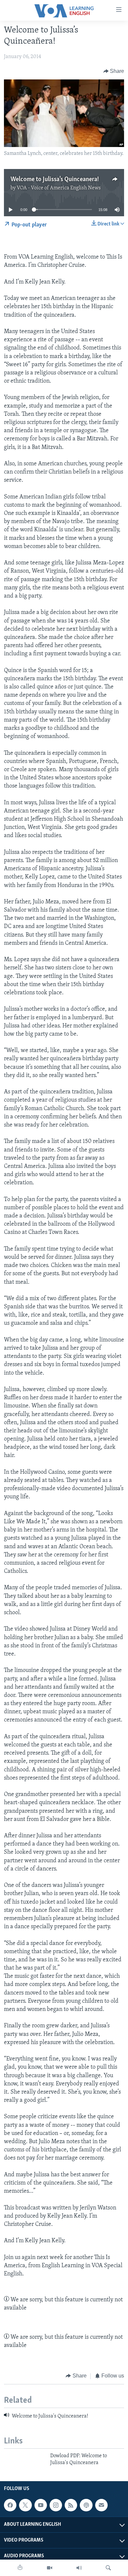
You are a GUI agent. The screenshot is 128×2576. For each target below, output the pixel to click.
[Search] (108, 2568)
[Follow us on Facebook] (10, 2505)
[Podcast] (86, 2505)
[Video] (50, 2568)
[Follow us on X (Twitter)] (25, 2505)
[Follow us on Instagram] (56, 2505)
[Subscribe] (101, 2505)
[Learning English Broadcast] (79, 2568)
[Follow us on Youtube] (41, 2505)
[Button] (114, 71)
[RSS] (71, 2505)
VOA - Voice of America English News (59, 188)
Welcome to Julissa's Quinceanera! (55, 179)
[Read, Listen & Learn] (20, 2568)
